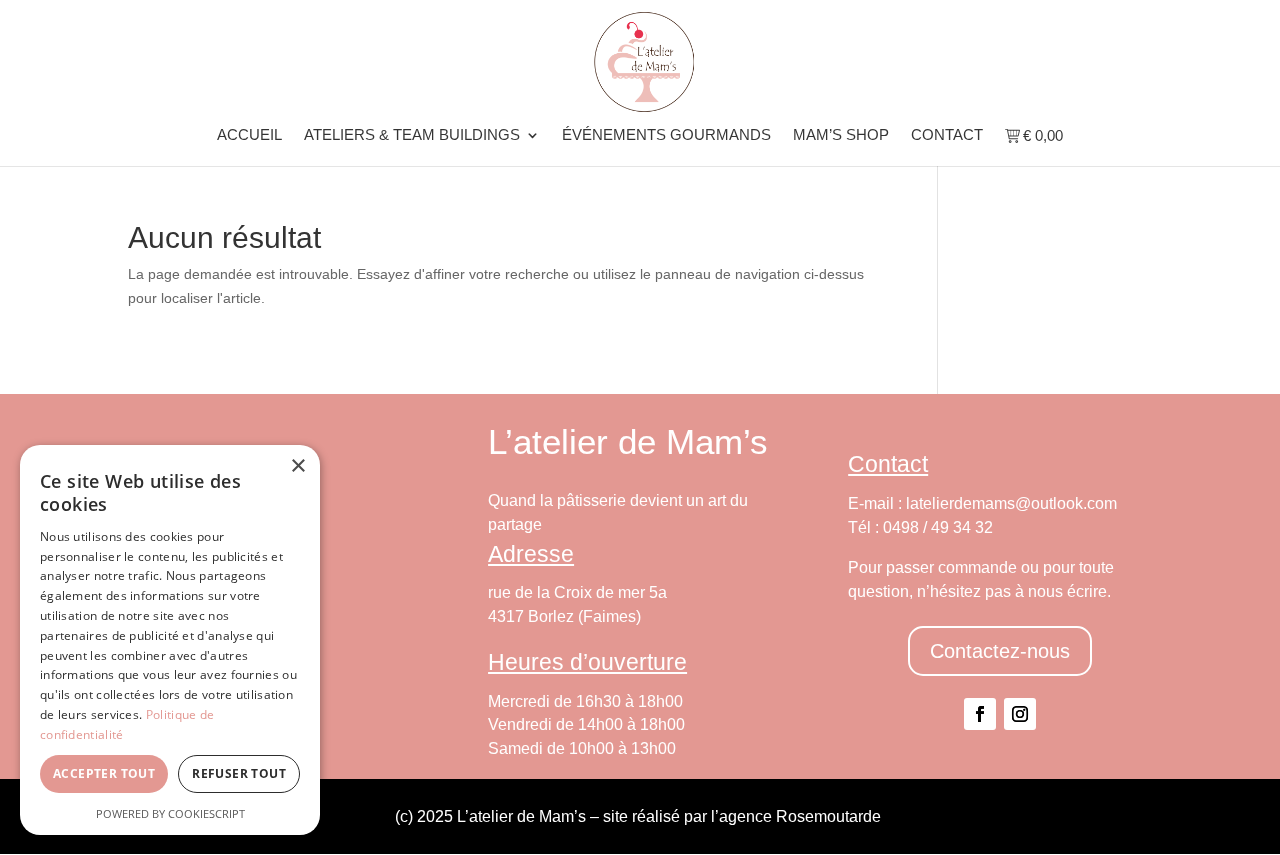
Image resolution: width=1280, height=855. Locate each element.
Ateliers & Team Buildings (412, 135)
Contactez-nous (1000, 651)
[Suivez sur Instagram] (1020, 714)
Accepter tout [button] (104, 773)
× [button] (297, 466)
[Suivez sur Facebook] (980, 714)
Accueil (249, 135)
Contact (947, 135)
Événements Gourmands (666, 135)
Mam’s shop (841, 135)
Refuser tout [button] (239, 773)
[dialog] (170, 640)
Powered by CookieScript (170, 813)
